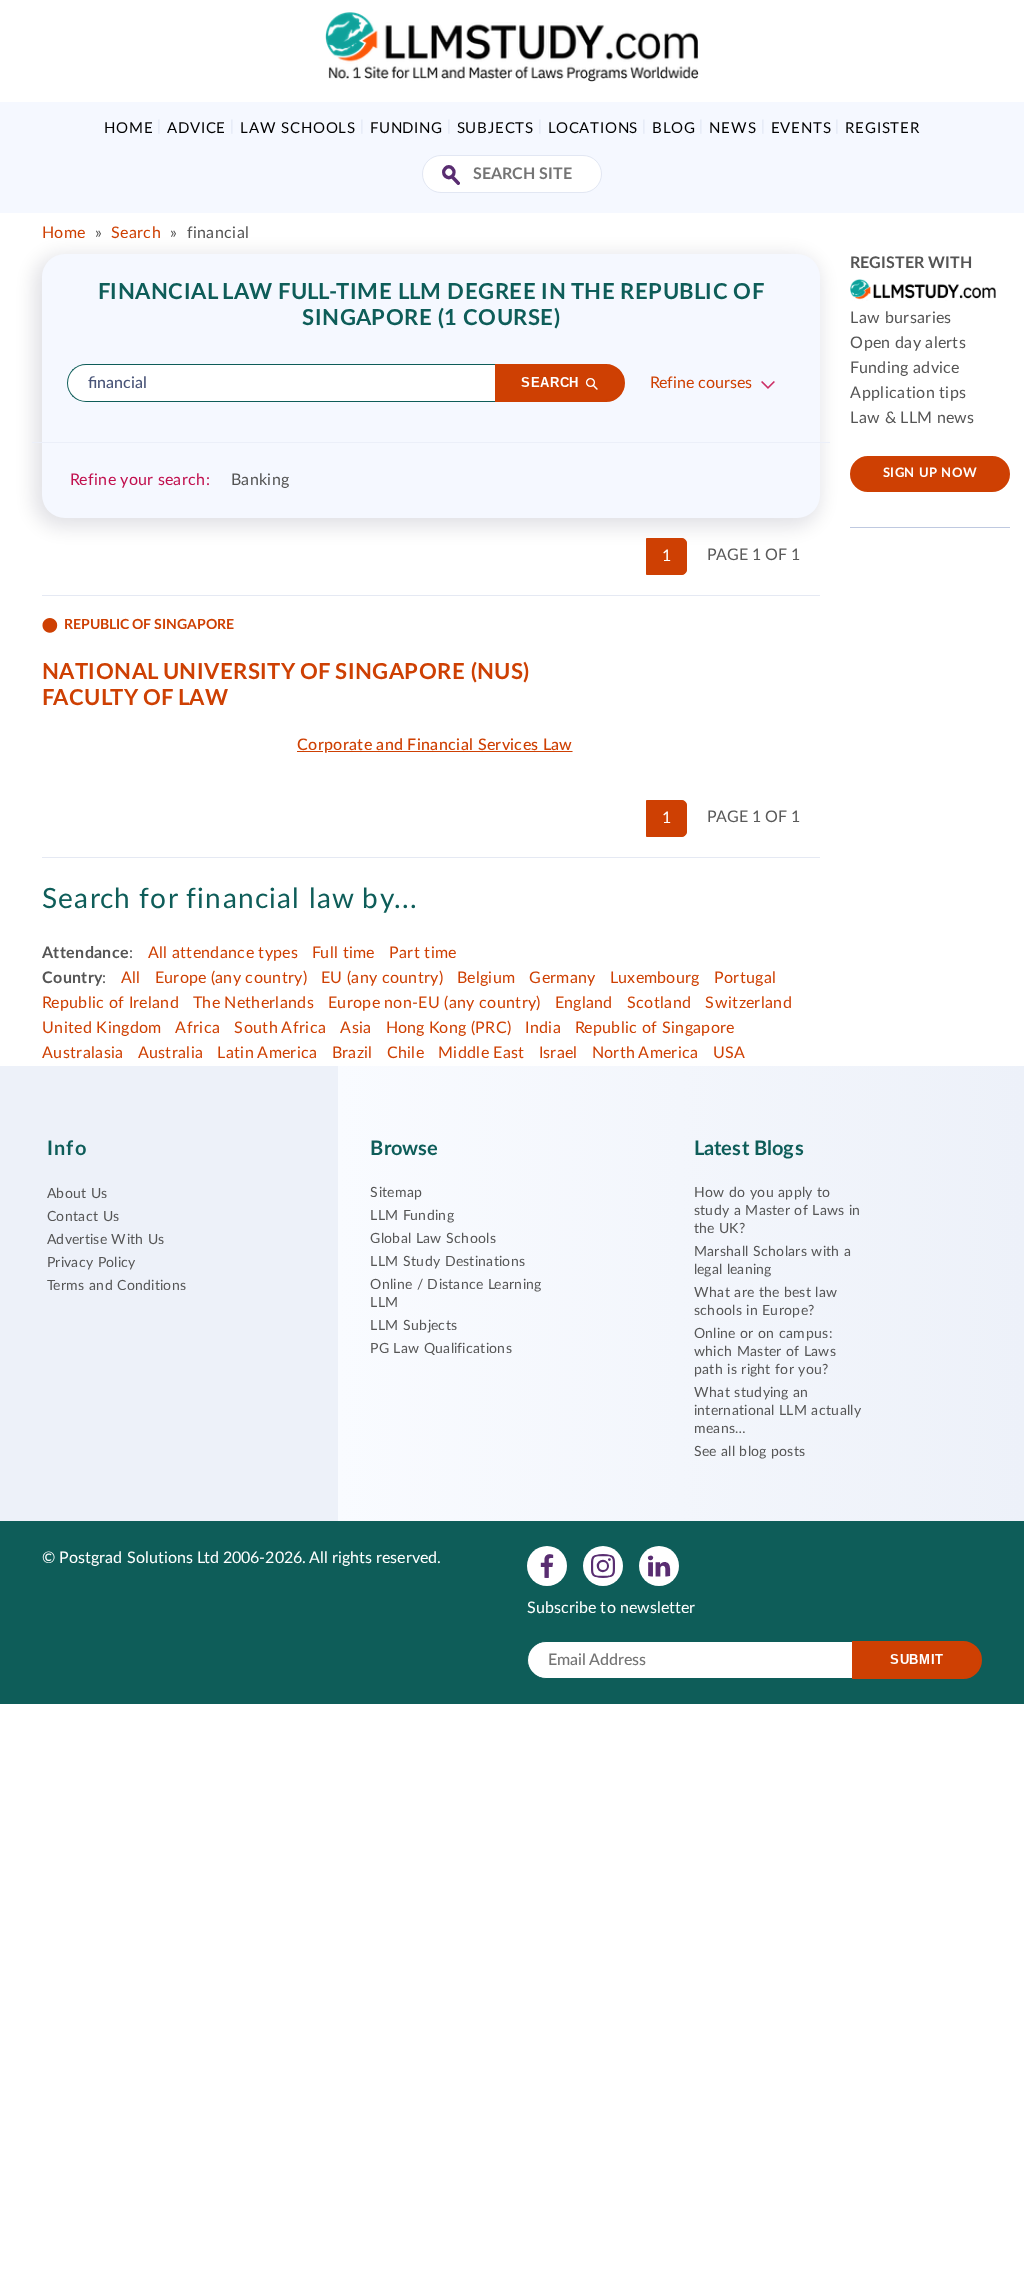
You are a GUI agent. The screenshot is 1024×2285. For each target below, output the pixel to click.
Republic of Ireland (110, 1003)
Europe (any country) (231, 978)
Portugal (745, 978)
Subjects (495, 128)
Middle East (481, 1053)
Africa (197, 1028)
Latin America (267, 1053)
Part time (423, 953)
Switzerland (748, 1003)
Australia (171, 1053)
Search (136, 233)
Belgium (486, 978)
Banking (260, 480)
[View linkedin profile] (659, 1565)
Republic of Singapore (655, 1028)
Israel (558, 1053)
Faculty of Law (135, 698)
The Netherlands (253, 1003)
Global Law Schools (433, 1239)
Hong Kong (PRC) (449, 1028)
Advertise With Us (105, 1240)
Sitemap (396, 1193)
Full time (343, 953)
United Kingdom (101, 1028)
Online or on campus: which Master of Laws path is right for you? (765, 1352)
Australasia (83, 1053)
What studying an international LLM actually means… (777, 1411)
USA (729, 1053)
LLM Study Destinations (447, 1262)
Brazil (352, 1053)
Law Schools (298, 128)
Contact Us (83, 1217)
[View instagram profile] (603, 1565)
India (543, 1028)
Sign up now (930, 473)
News (732, 128)
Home (128, 128)
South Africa (280, 1028)
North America (645, 1053)
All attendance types (223, 953)
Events (801, 128)
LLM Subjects (413, 1326)
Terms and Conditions (116, 1286)
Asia (355, 1028)
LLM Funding (412, 1216)
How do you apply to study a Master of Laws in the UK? (777, 1211)
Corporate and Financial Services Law (435, 745)
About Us (77, 1194)
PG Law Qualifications (441, 1349)
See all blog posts (750, 1452)
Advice (196, 128)
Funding (406, 128)
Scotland (659, 1003)
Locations (593, 128)
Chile (406, 1053)
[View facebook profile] (547, 1565)
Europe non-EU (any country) (434, 1003)
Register (882, 128)
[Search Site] (453, 176)
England (584, 1003)
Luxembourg (655, 978)
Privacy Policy (91, 1263)
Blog (673, 128)
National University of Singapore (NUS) (286, 672)
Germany (562, 978)
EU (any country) (382, 978)
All (131, 978)
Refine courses (701, 383)
